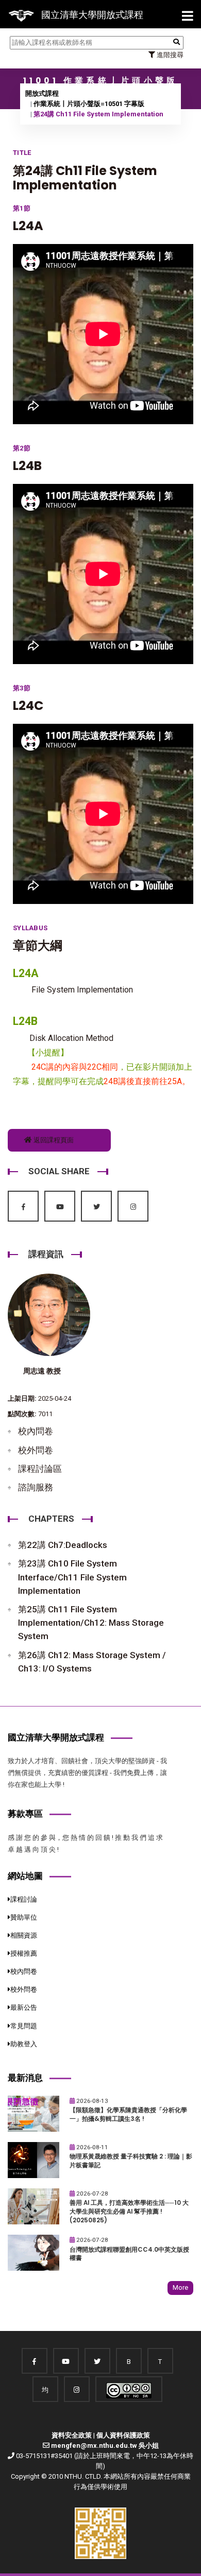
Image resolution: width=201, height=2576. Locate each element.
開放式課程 (42, 93)
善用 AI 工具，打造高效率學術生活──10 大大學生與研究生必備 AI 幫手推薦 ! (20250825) (129, 2211)
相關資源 (24, 1935)
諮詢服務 (36, 1487)
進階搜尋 (169, 55)
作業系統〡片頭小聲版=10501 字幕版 (89, 104)
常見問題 (24, 2026)
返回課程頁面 (53, 1140)
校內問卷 (36, 1431)
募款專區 (25, 1814)
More (180, 2287)
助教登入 (24, 2044)
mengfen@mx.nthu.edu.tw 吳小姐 (105, 2446)
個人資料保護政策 (123, 2435)
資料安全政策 (72, 2435)
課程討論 (24, 1899)
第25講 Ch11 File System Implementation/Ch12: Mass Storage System (91, 1623)
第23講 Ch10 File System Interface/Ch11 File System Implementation (72, 1577)
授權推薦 (24, 1953)
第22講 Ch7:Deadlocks (63, 1545)
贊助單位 (24, 1917)
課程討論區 (40, 1469)
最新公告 (24, 2007)
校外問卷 (36, 1450)
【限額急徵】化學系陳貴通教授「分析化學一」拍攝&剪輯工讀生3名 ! (128, 2114)
